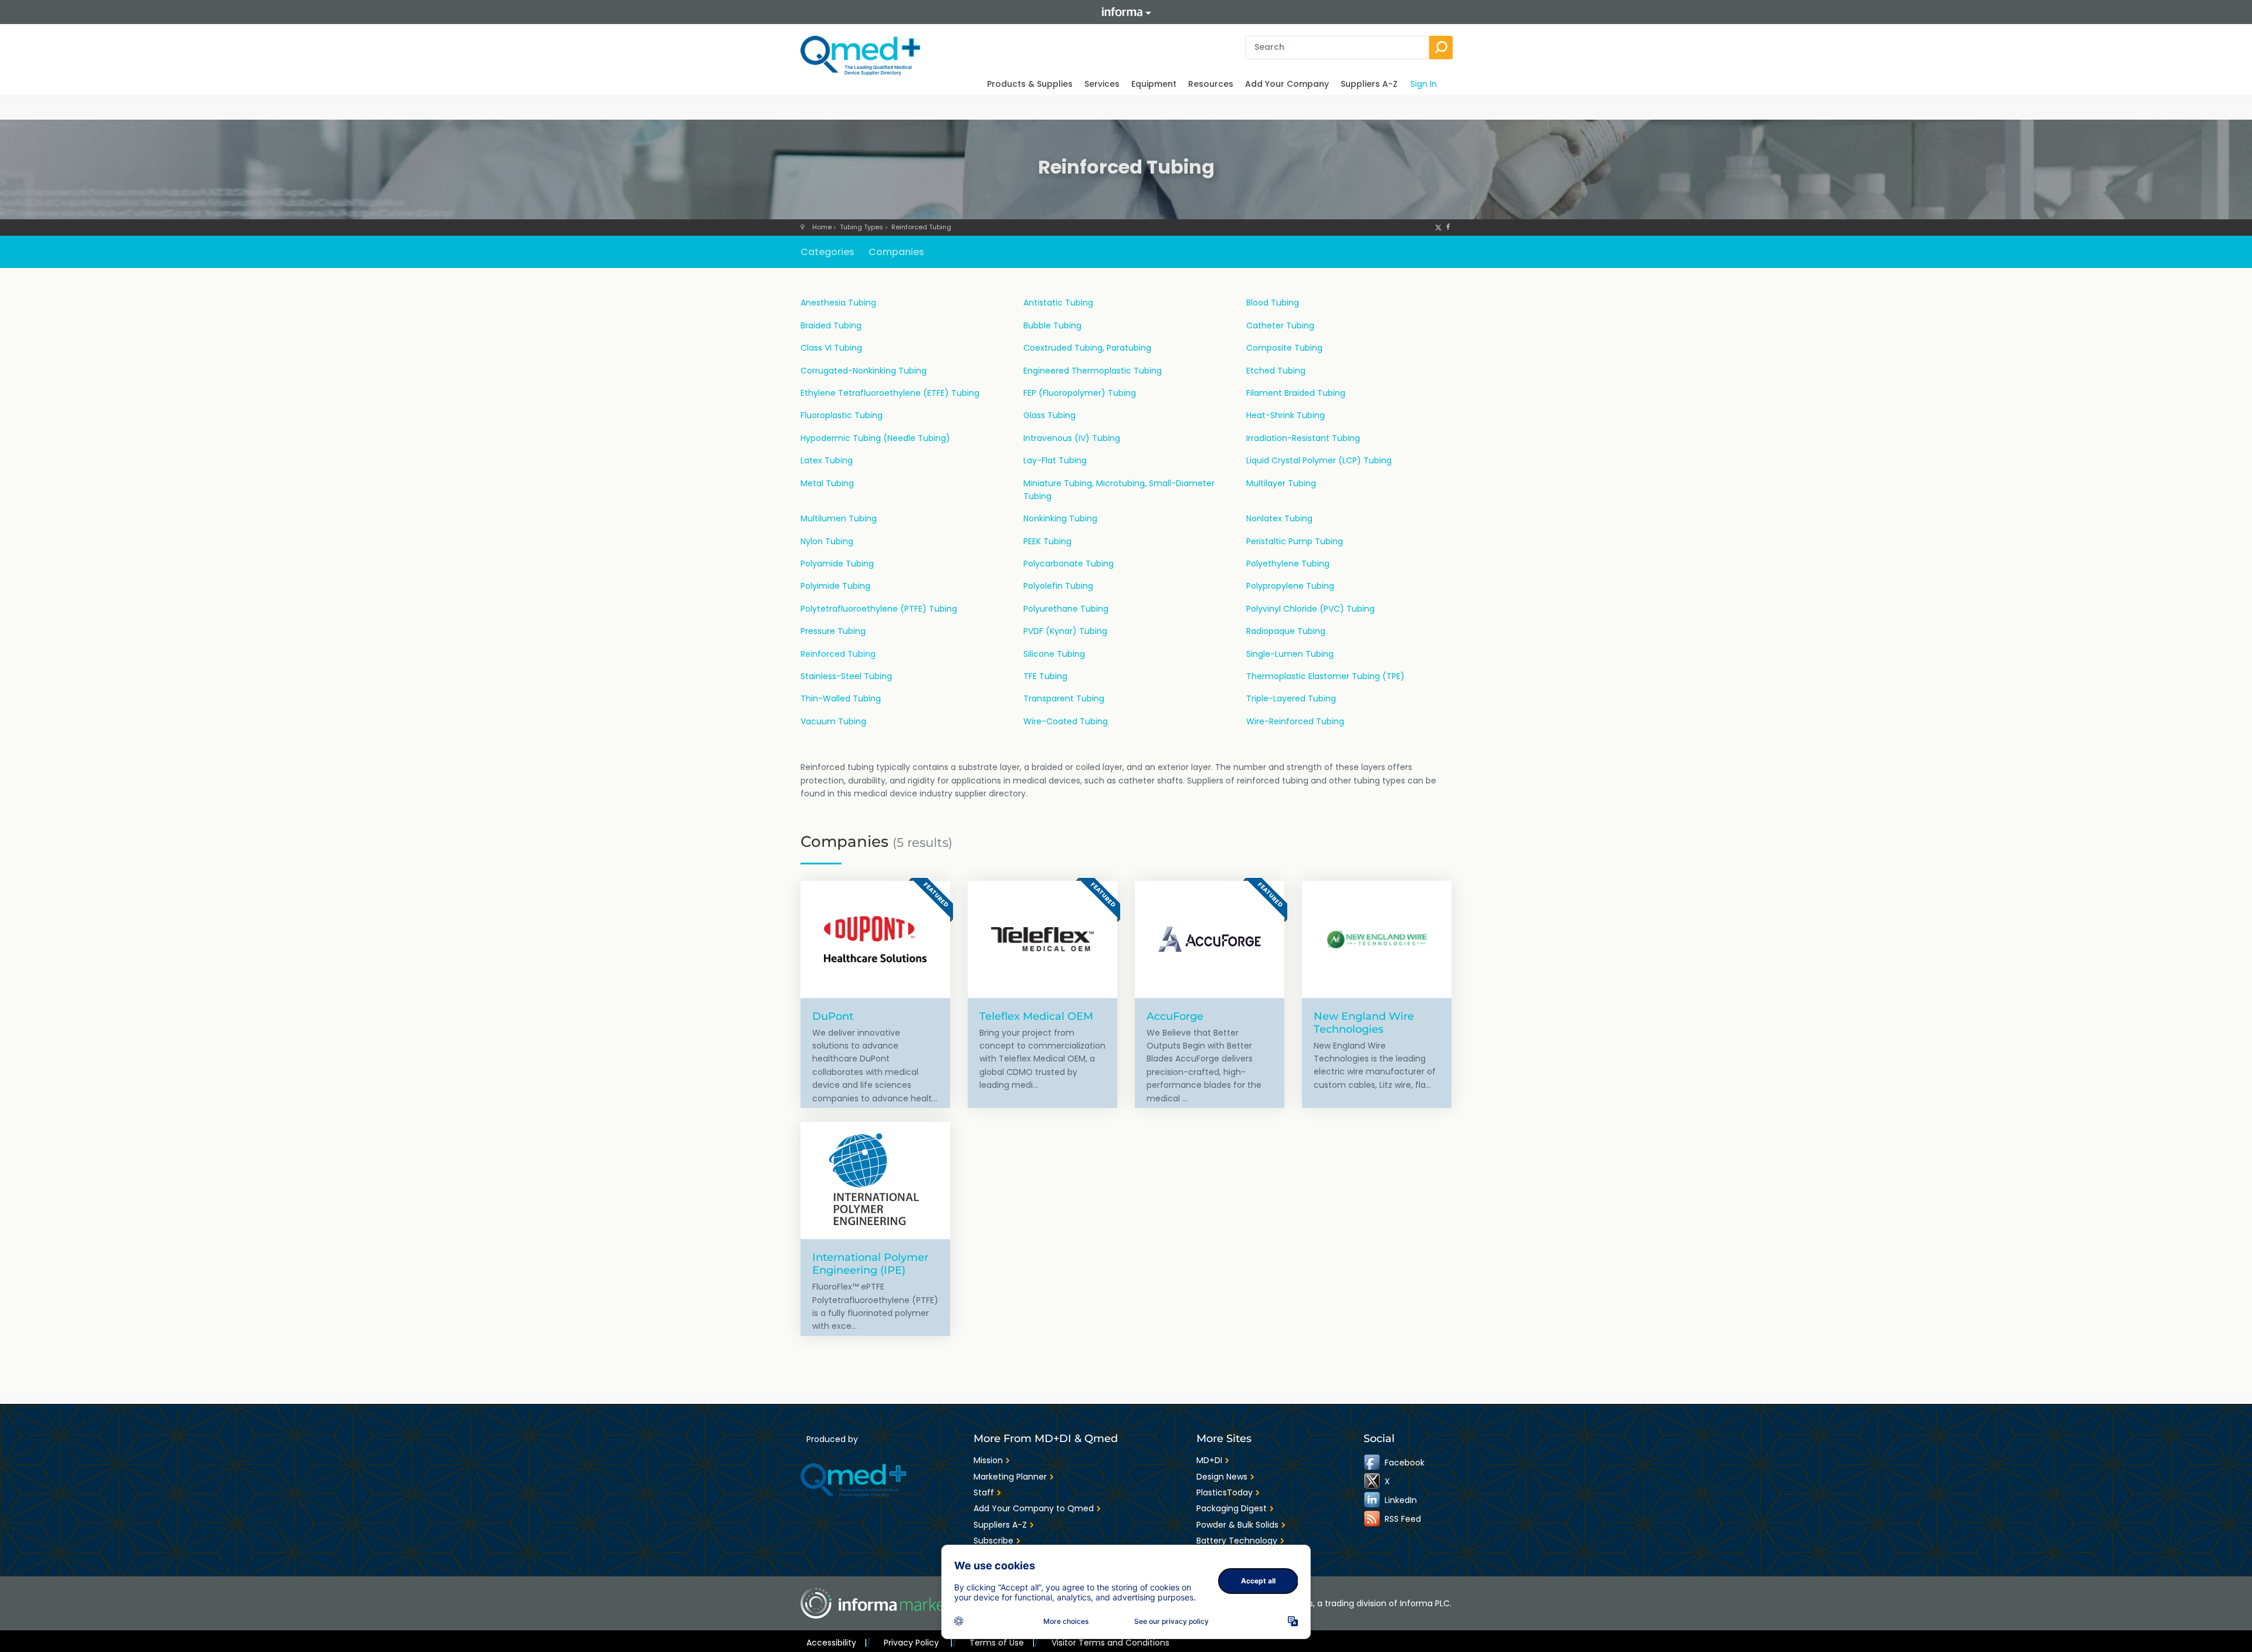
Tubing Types (862, 227)
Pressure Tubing (833, 631)
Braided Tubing (831, 325)
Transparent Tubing (1064, 698)
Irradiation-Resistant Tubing (1303, 438)
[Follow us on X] (1438, 227)
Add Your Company (1287, 84)
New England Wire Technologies (1364, 1022)
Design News (1222, 1477)
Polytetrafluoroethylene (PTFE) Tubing (879, 609)
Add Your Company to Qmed (1034, 1508)
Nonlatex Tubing (1279, 518)
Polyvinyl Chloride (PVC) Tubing (1310, 609)
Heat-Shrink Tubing (1286, 415)
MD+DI (1209, 1460)
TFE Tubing (1045, 676)
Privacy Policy (918, 1643)
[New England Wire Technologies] (1377, 939)
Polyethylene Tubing (1288, 564)
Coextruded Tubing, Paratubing (1087, 348)
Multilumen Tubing (839, 518)
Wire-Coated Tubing (1066, 721)
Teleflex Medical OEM (1036, 1016)
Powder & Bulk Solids (1237, 1525)
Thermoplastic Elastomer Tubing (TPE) (1325, 676)
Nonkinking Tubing (1060, 518)
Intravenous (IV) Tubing (1072, 438)
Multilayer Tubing (1281, 483)
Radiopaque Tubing (1286, 631)
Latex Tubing (827, 460)
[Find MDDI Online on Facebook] (1373, 1463)
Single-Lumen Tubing (1290, 654)
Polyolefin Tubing (1058, 586)
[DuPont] (875, 939)
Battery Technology (1237, 1541)
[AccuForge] (1210, 939)
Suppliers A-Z (1369, 84)
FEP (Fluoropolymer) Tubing (1080, 393)
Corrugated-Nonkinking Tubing (864, 371)
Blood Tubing (1273, 303)
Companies (896, 252)
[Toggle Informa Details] (1126, 12)
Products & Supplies (1030, 84)
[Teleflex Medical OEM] (1042, 939)
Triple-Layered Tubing (1291, 698)
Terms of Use (1002, 1643)
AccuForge (1175, 1016)
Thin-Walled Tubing (841, 698)
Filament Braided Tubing (1296, 393)
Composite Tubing (1284, 348)
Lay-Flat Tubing (1055, 460)
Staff (984, 1492)
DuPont (833, 1016)
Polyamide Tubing (837, 564)
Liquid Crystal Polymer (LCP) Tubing (1319, 460)
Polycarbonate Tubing (1069, 564)
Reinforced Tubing (921, 227)
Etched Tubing (1276, 371)
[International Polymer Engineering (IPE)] (875, 1181)
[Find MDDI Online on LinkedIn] (1373, 1500)
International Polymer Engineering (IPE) (870, 1263)
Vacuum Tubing (833, 721)
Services (1102, 84)
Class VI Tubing (831, 348)
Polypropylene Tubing (1290, 586)
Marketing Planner (1010, 1477)
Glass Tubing (1049, 415)
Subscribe (993, 1541)
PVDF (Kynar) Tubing (1065, 631)
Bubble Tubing (1052, 325)
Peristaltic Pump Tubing (1295, 541)
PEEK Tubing (1047, 541)
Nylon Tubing (827, 541)
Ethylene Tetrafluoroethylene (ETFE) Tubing (890, 393)
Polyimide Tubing (835, 586)
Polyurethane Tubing (1066, 609)
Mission (988, 1460)
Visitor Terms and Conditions (1110, 1643)
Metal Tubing (827, 483)
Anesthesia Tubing (838, 303)
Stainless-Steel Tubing (846, 676)
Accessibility (837, 1643)
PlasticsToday (1225, 1492)
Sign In (1424, 84)
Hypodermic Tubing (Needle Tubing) (875, 438)
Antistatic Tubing (1058, 303)
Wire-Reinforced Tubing (1295, 721)
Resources (1211, 84)
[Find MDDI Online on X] (1373, 1481)
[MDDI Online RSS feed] (1373, 1519)
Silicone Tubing (1054, 654)
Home (822, 227)
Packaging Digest (1232, 1508)
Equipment (1154, 84)
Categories (827, 252)
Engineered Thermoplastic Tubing (1093, 371)
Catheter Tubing (1280, 325)
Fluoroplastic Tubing (842, 415)
